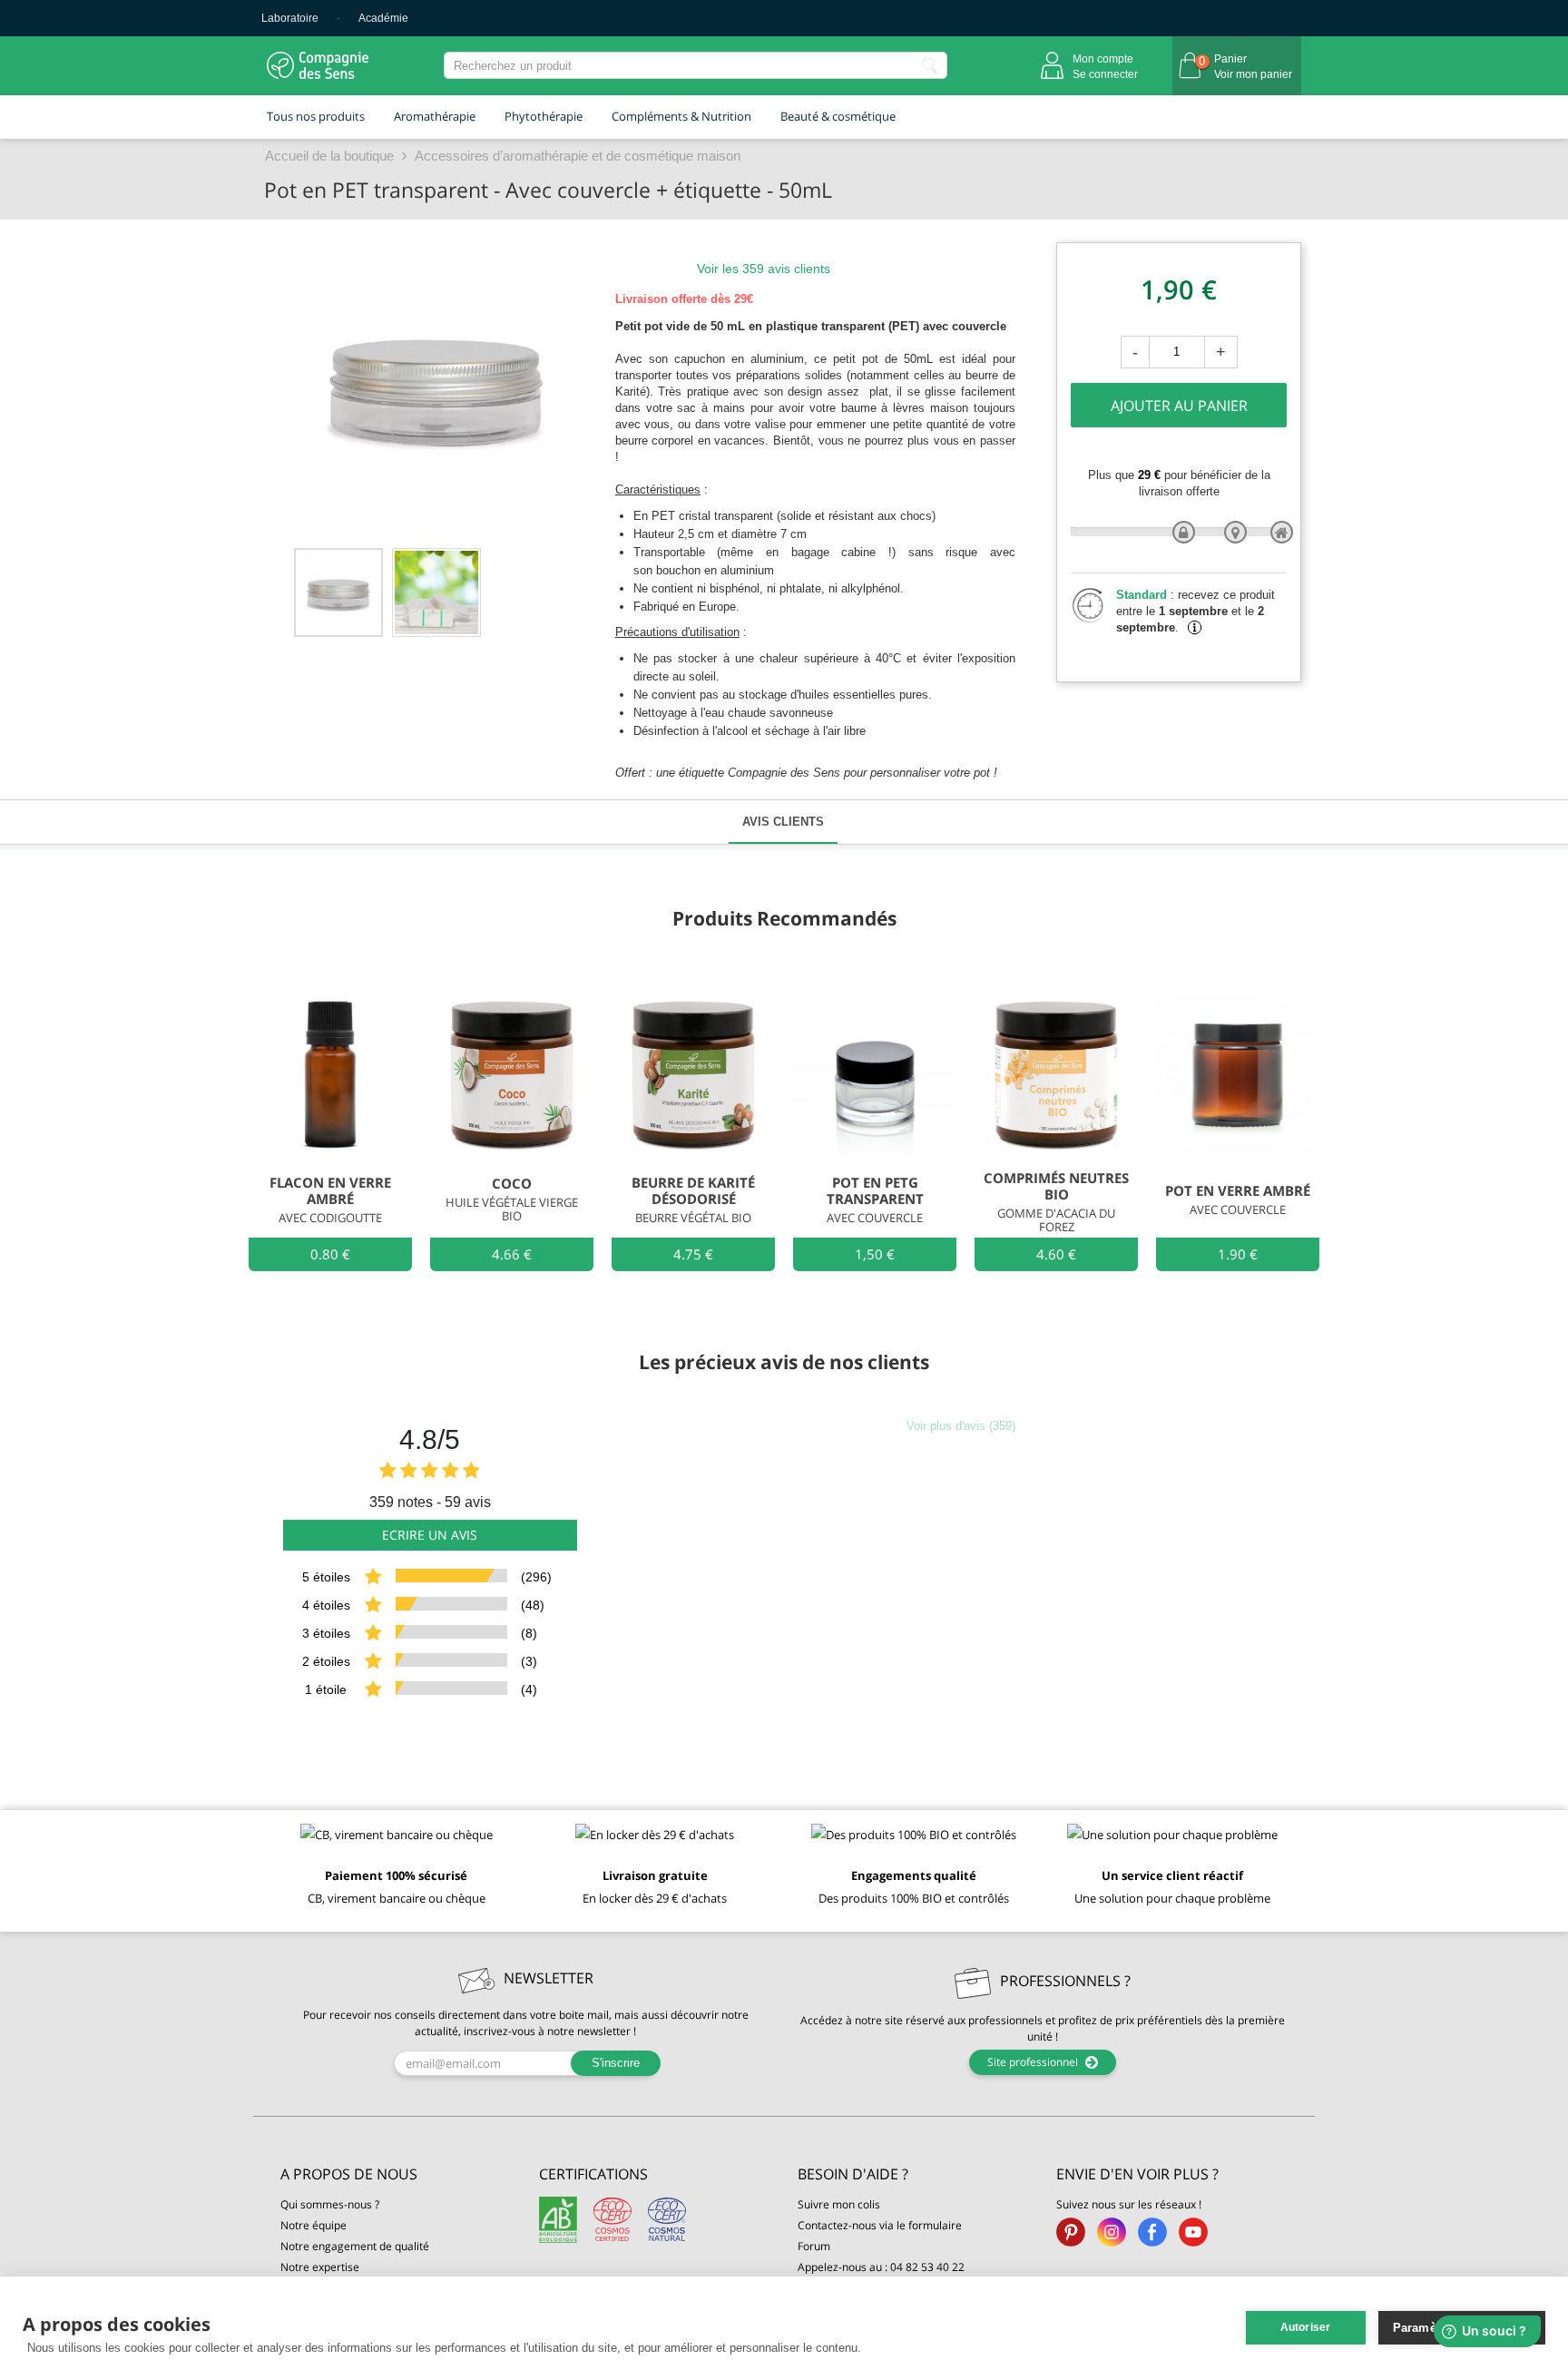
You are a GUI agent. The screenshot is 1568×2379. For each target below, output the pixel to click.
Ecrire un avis (430, 1535)
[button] (396, 2174)
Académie (383, 18)
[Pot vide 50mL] (338, 592)
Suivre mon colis (839, 2204)
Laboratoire (290, 18)
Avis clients (783, 822)
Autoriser (1306, 2327)
